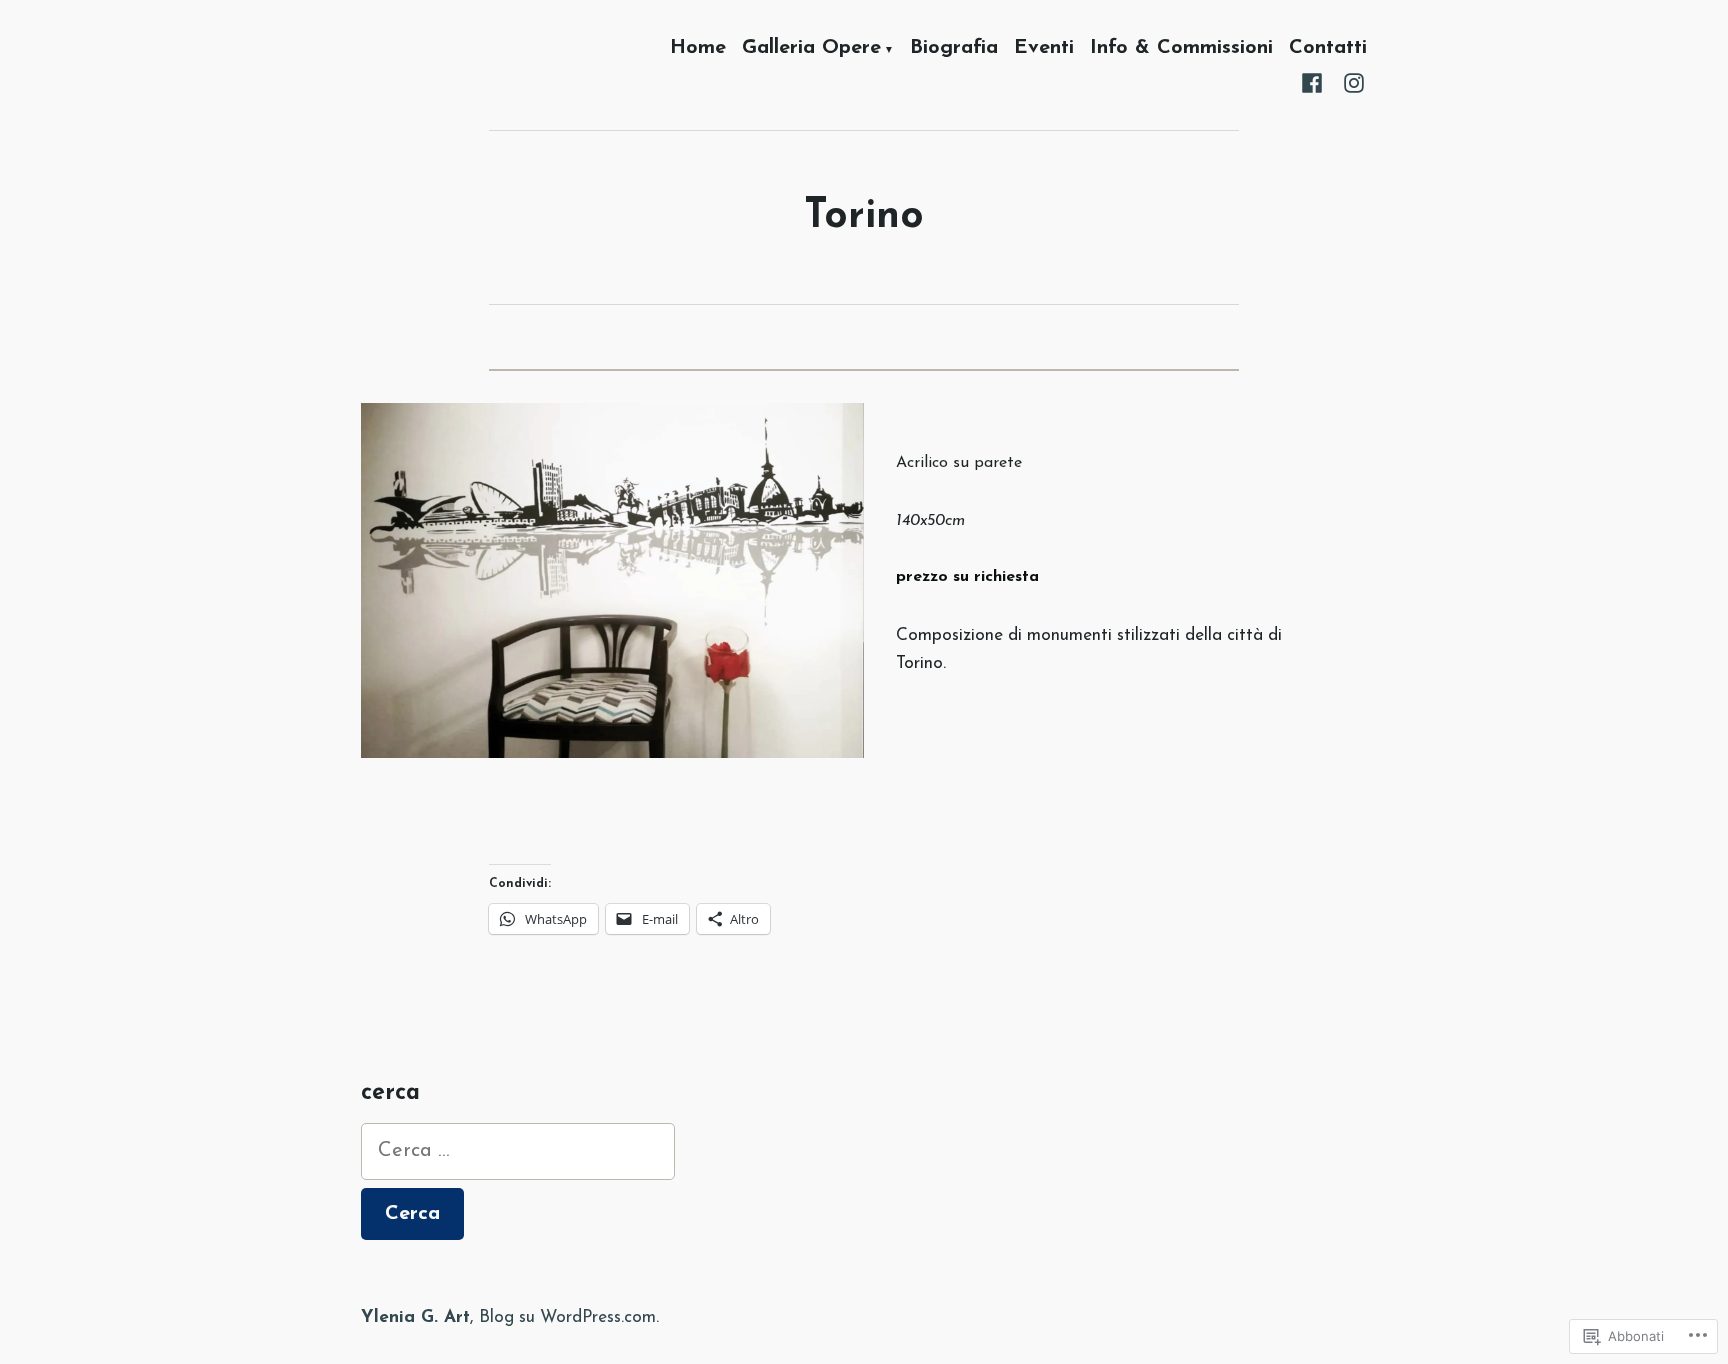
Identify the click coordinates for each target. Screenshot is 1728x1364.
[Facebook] (1316, 82)
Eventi (1044, 49)
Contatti (1328, 49)
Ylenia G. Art (415, 1317)
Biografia (954, 49)
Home (698, 49)
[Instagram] (1350, 82)
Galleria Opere (811, 49)
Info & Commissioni (1181, 49)
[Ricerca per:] (518, 1151)
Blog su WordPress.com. (569, 1317)
